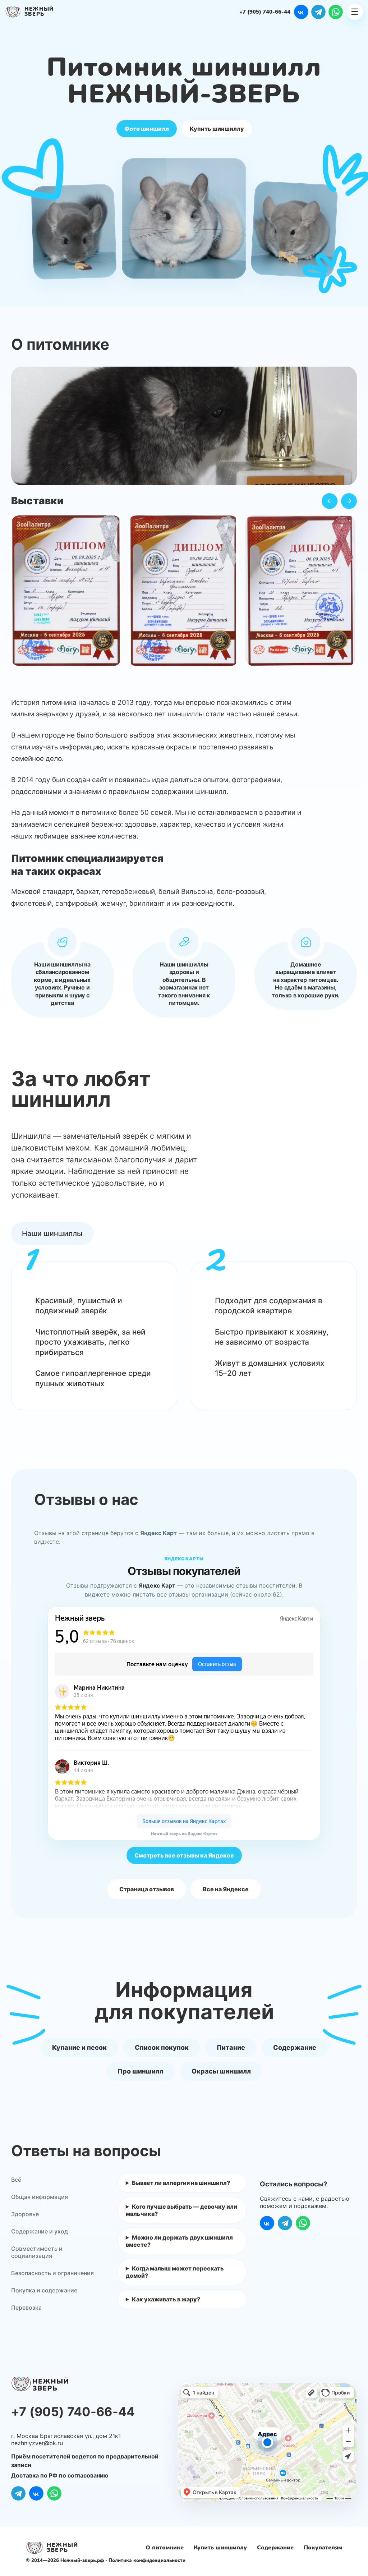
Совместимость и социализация (37, 2252)
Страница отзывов (147, 1889)
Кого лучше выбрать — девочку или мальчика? (181, 2210)
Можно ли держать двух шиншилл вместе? (179, 2241)
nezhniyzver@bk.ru (37, 2443)
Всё (16, 2180)
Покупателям (323, 2548)
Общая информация (40, 2197)
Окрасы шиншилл (221, 2071)
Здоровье (25, 2214)
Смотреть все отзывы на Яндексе (184, 1855)
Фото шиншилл (147, 129)
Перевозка (26, 2308)
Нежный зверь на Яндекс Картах (184, 1834)
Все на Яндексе (226, 1889)
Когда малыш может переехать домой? (175, 2272)
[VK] (301, 12)
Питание (231, 2047)
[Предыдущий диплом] (330, 501)
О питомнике (165, 2548)
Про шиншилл (141, 2071)
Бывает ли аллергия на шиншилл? (181, 2183)
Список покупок (162, 2047)
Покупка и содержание (44, 2290)
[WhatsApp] (336, 12)
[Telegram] (318, 12)
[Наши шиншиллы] (52, 1234)
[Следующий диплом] (349, 501)
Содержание (295, 2047)
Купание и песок (79, 2047)
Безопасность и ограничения (52, 2273)
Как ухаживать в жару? (166, 2299)
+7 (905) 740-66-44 (265, 12)
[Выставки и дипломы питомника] (184, 593)
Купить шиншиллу (217, 129)
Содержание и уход (40, 2231)
